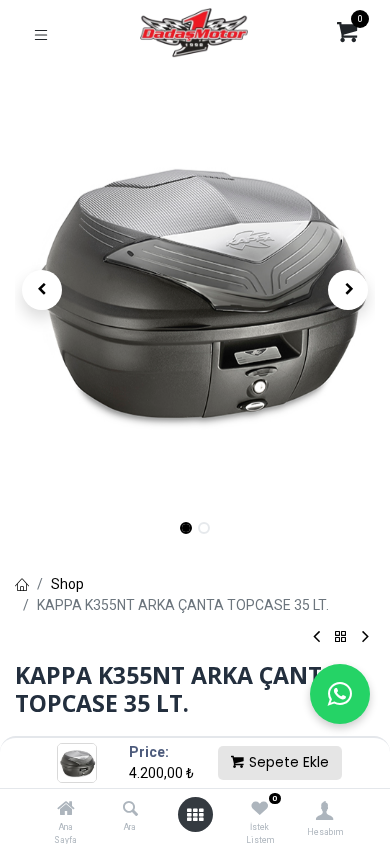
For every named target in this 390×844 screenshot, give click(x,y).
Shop (67, 584)
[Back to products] (341, 637)
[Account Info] (324, 810)
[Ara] (130, 810)
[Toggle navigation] (41, 33)
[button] (42, 290)
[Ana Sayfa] (66, 810)
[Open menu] (195, 815)
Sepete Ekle (287, 762)
